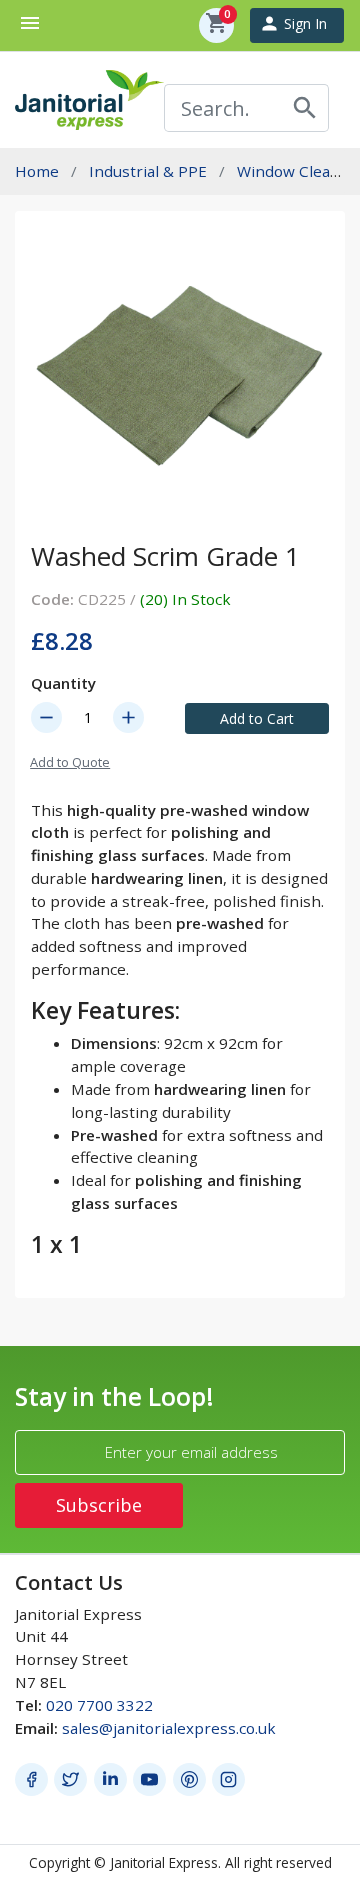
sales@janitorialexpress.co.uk (169, 1728)
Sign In (293, 23)
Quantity (63, 683)
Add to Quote (70, 762)
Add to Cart (257, 718)
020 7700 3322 (99, 1705)
